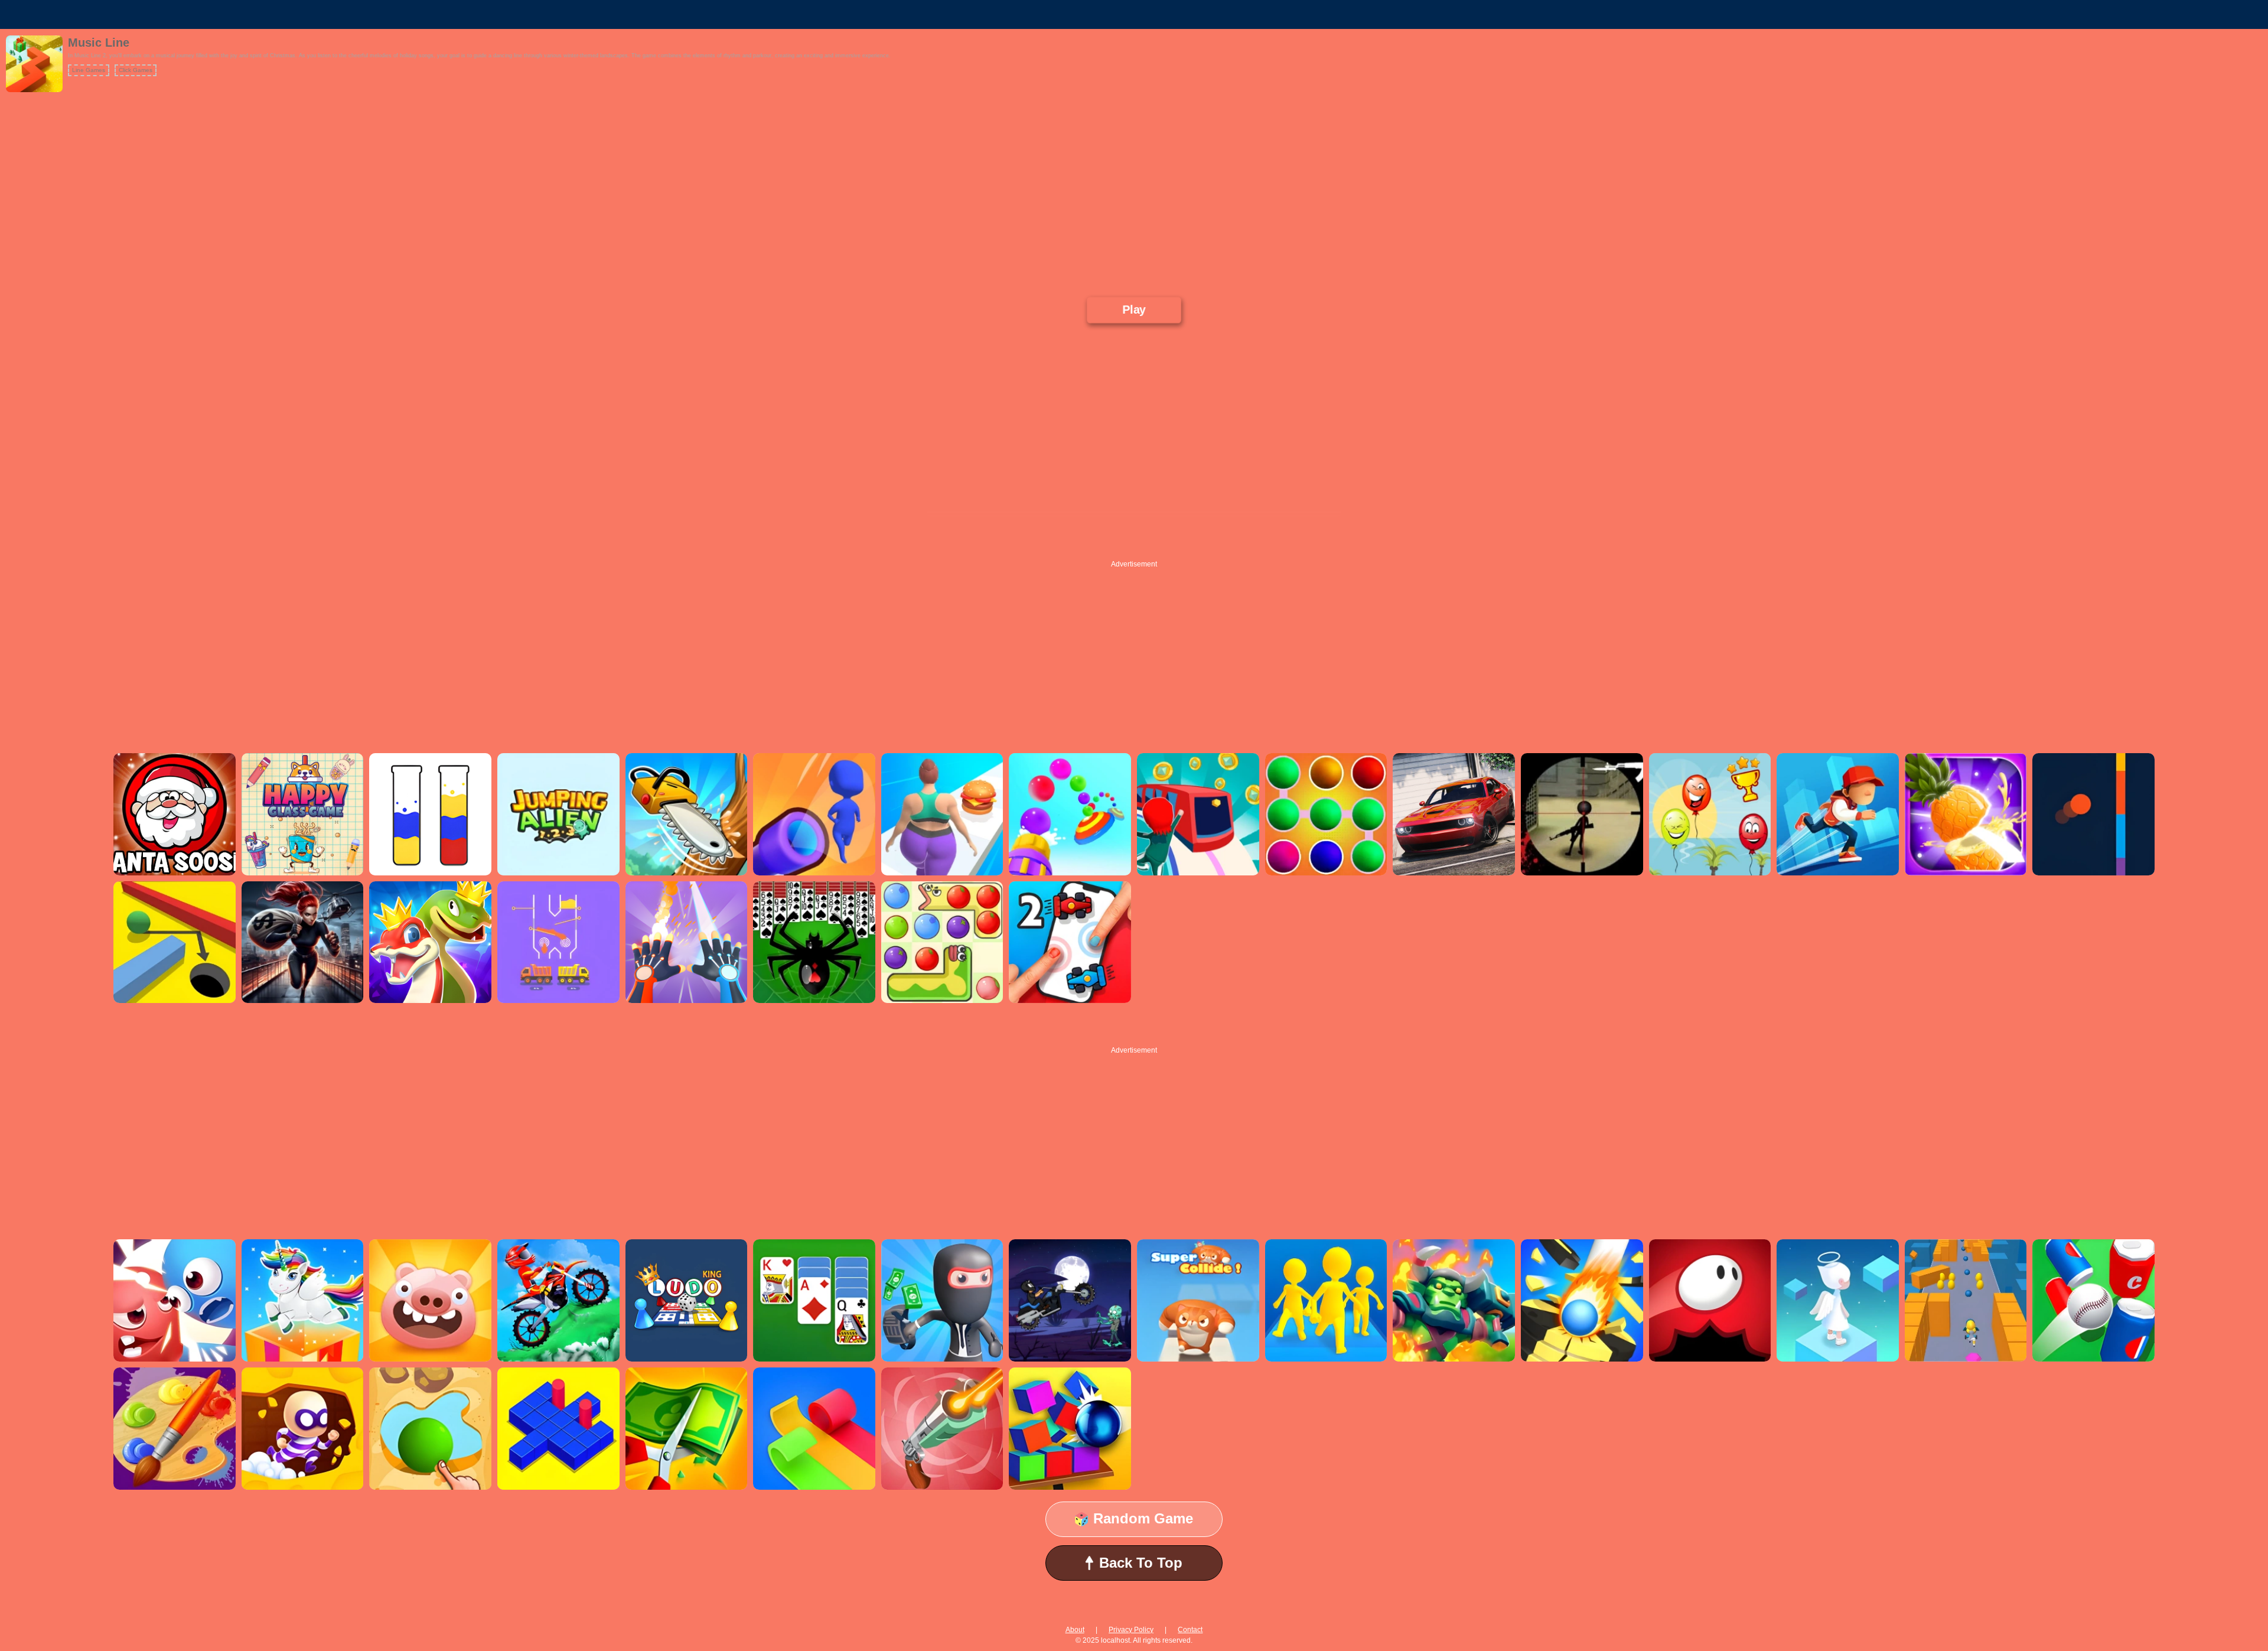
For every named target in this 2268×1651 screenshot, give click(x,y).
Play (1134, 310)
